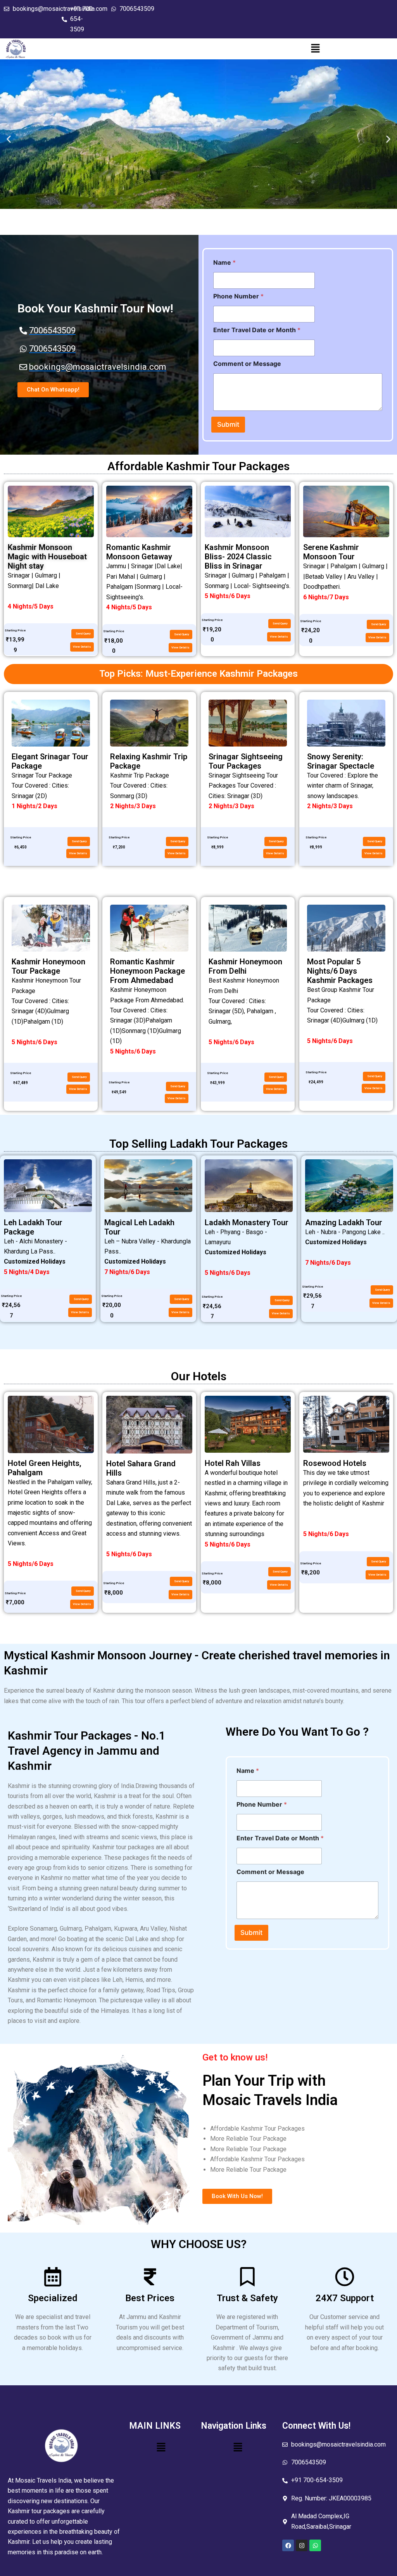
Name (224, 263)
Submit (228, 424)
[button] (315, 49)
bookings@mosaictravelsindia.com (338, 2444)
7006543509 (137, 9)
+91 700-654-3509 (83, 19)
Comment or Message (247, 364)
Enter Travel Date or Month (257, 330)
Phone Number (238, 296)
